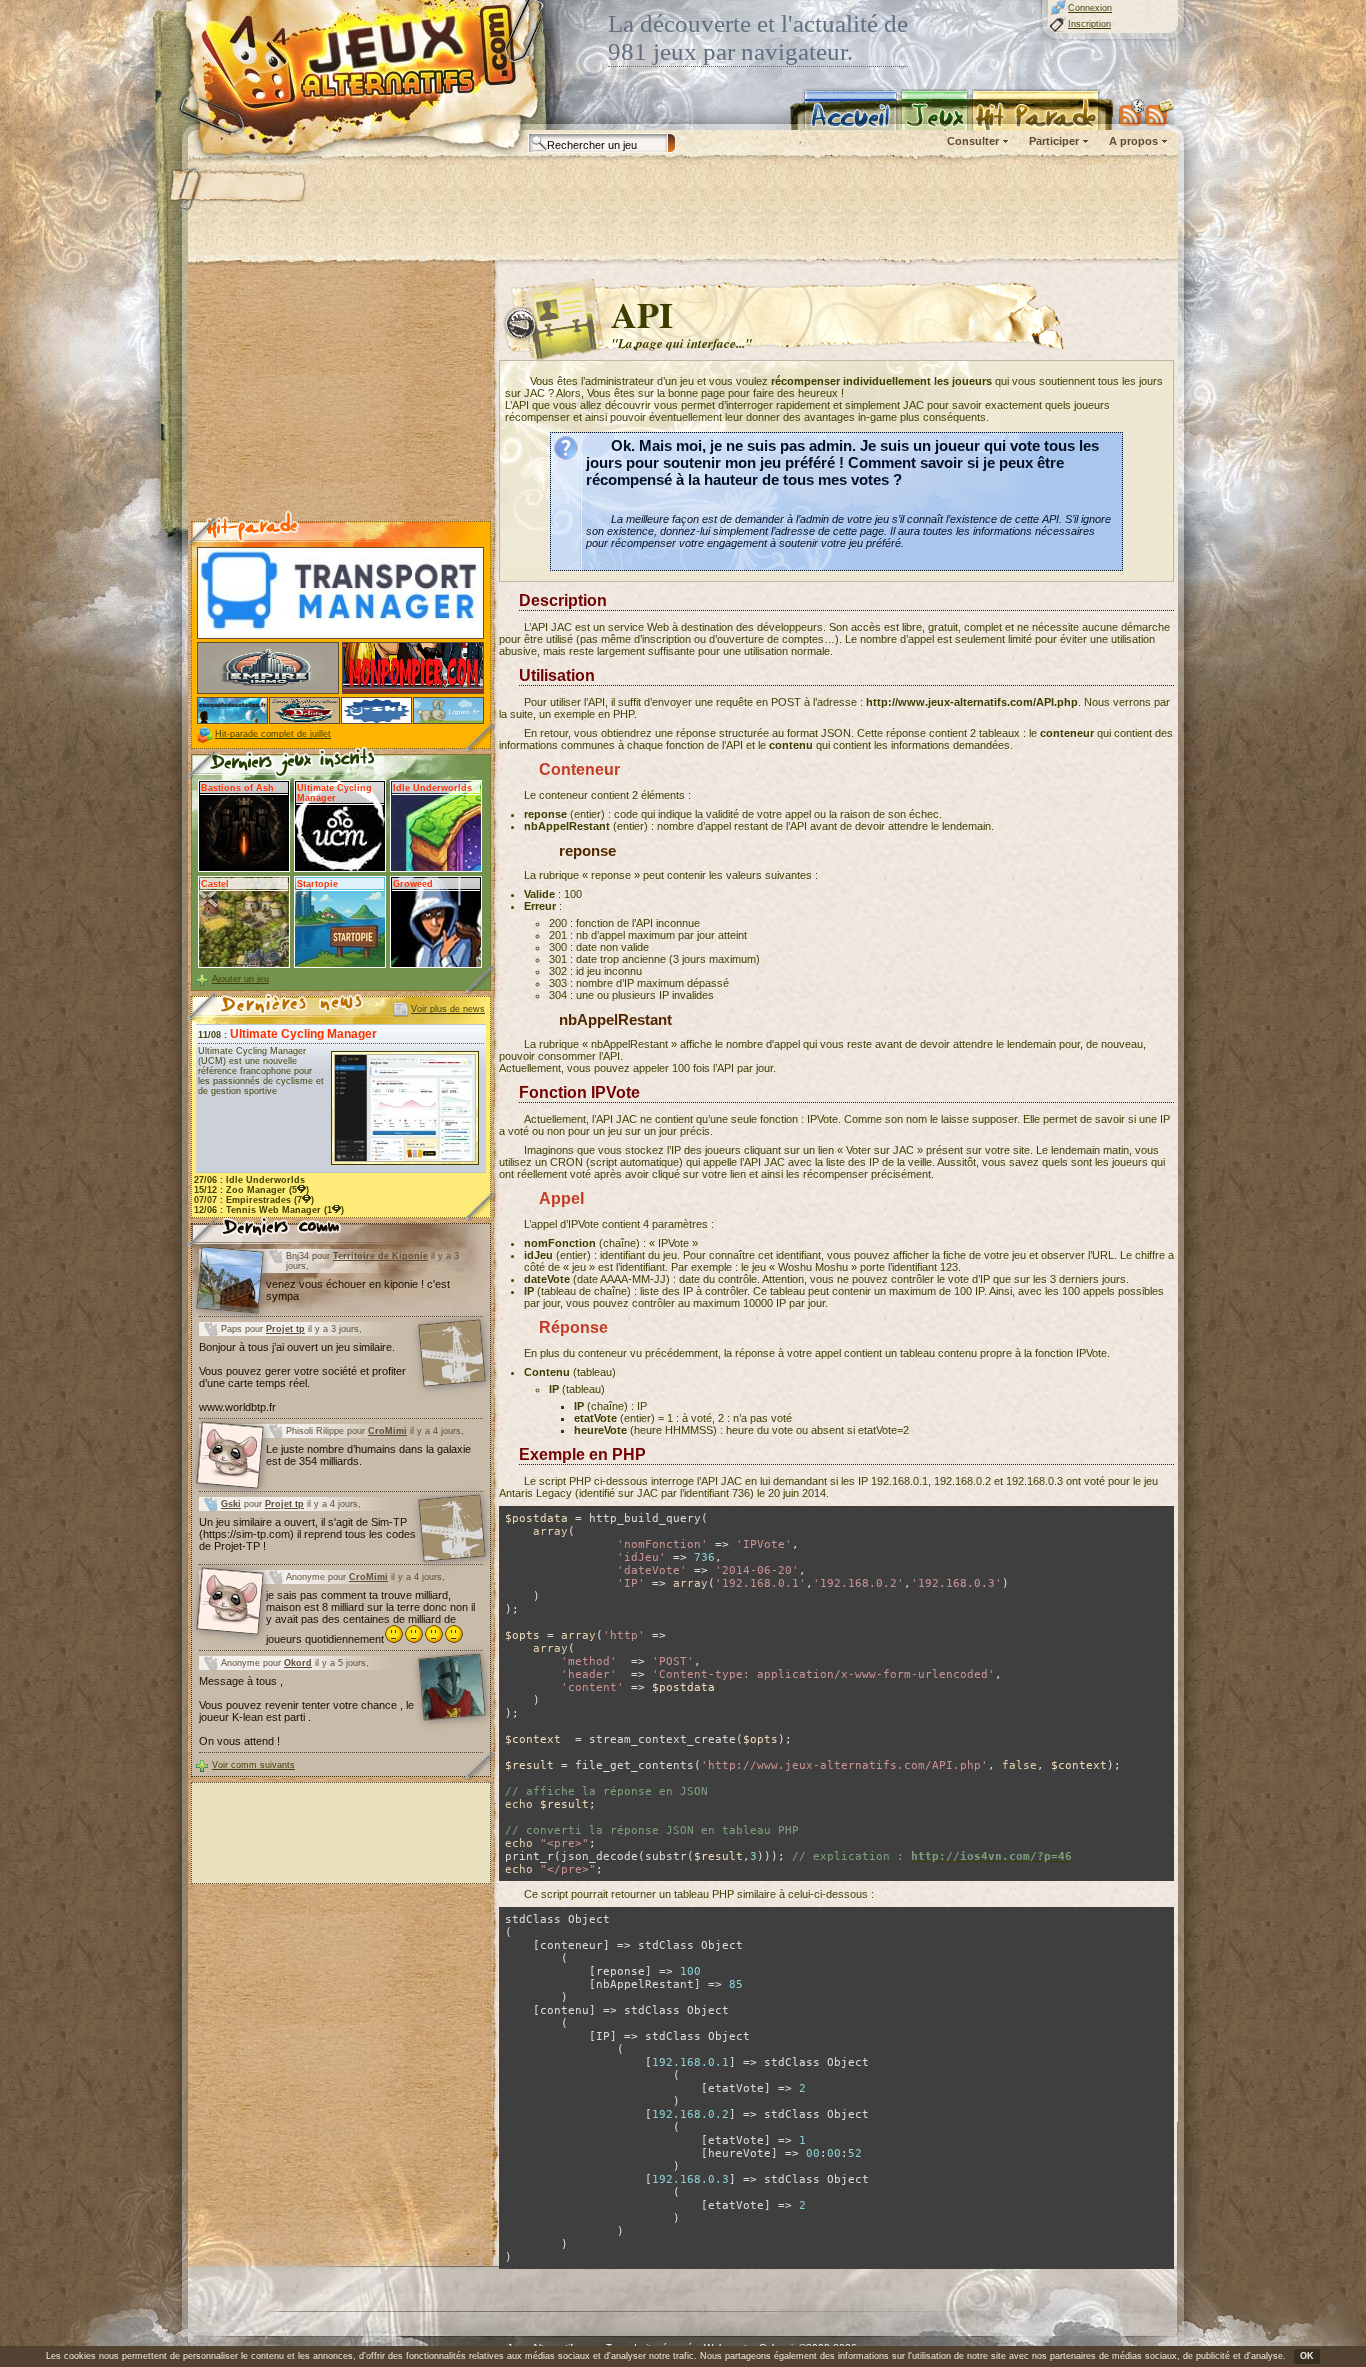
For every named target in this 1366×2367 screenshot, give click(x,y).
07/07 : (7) (254, 1200)
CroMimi (387, 1431)
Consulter (973, 141)
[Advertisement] (682, 210)
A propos (1133, 141)
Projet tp (285, 1329)
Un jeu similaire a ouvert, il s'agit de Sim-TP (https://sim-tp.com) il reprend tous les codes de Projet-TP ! (307, 1534)
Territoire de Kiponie (380, 1256)
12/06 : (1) (269, 1210)
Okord (298, 1663)
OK (1307, 2356)
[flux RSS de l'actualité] (1159, 112)
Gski (231, 1504)
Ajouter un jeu (240, 979)
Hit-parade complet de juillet (273, 734)
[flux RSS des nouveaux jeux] (1132, 112)
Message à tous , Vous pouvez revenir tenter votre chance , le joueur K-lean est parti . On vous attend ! (306, 1711)
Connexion (1090, 8)
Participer (1054, 141)
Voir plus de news (448, 1009)
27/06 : (249, 1180)
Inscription (1089, 24)
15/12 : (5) (251, 1190)
